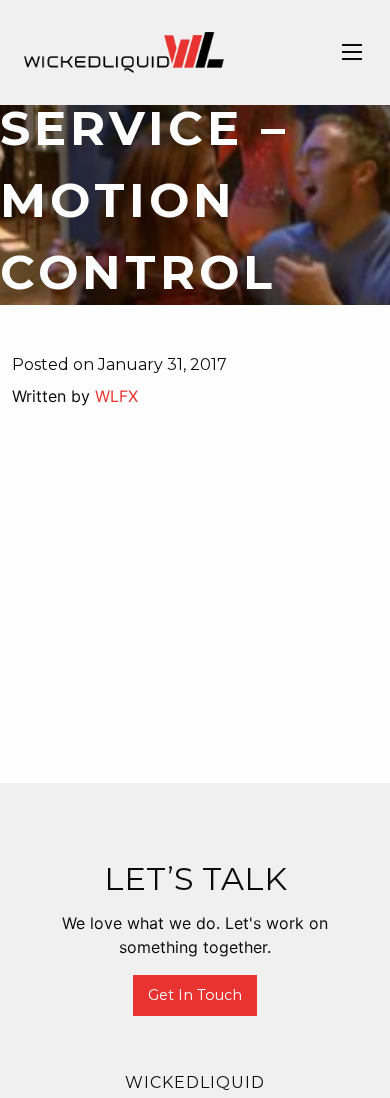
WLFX (116, 396)
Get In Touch (195, 995)
